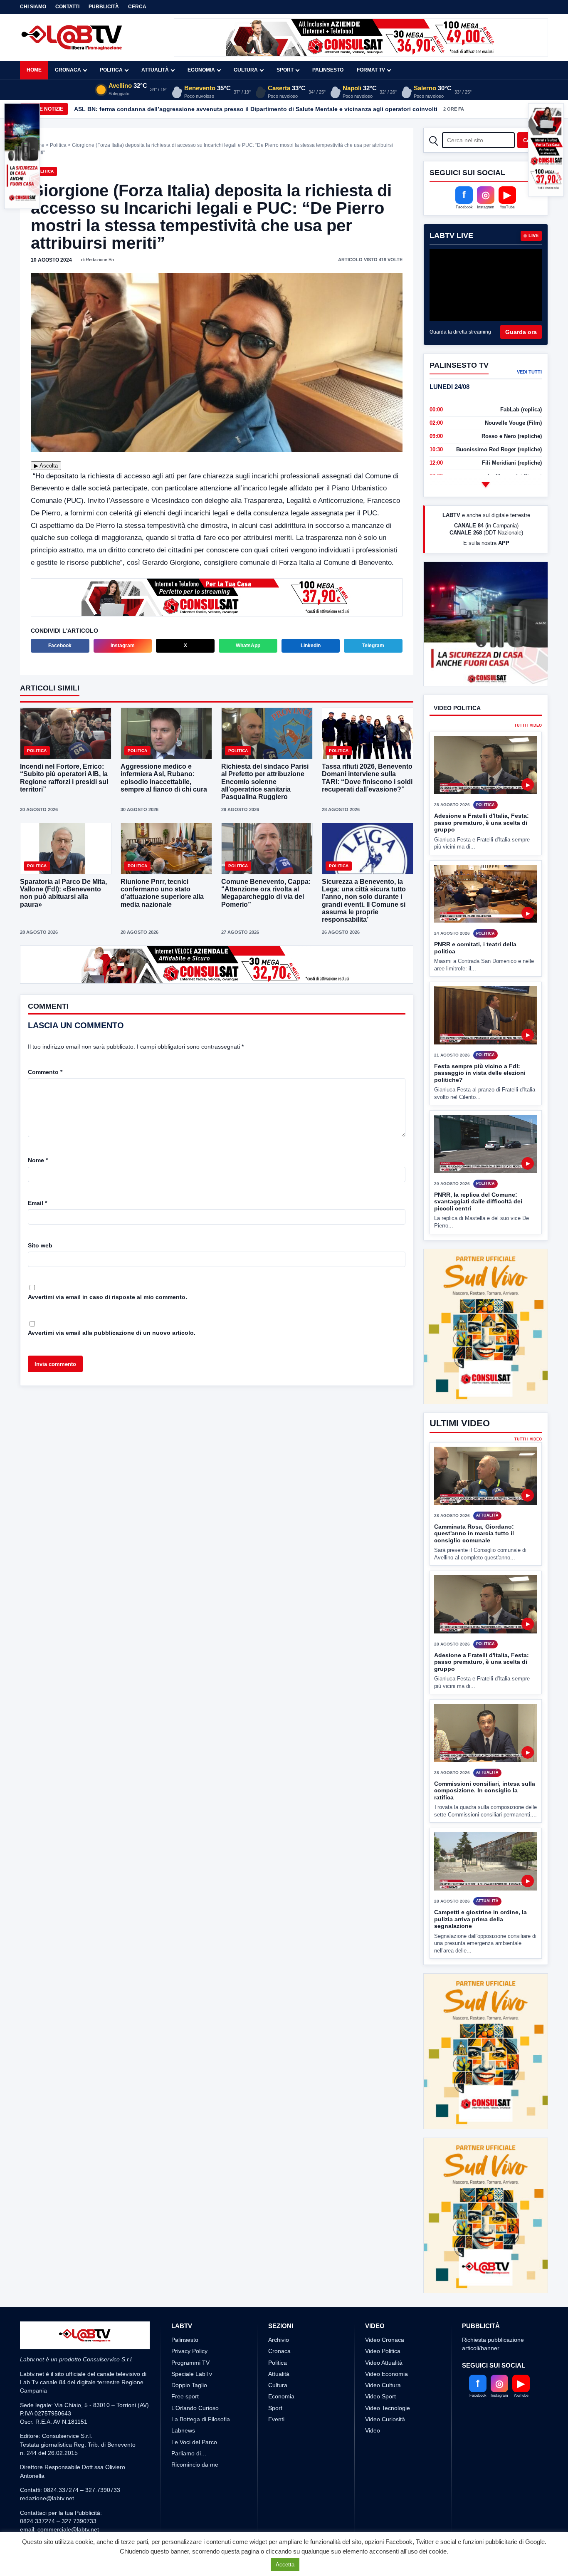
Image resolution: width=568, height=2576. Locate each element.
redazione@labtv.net (47, 2529)
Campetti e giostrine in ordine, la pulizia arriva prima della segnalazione (480, 1950)
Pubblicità (104, 7)
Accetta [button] (285, 2565)
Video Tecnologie (388, 2439)
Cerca (137, 7)
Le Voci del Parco (194, 2473)
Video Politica (383, 2382)
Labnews (183, 2462)
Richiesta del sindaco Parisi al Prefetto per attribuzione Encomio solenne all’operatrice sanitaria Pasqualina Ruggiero (265, 782)
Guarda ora (521, 332)
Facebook (60, 646)
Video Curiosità (385, 2450)
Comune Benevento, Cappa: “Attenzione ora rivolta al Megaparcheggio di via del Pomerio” (266, 893)
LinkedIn (311, 646)
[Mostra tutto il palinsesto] (486, 485)
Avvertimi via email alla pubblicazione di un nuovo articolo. (112, 1333)
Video (373, 2462)
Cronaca (68, 70)
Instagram (123, 646)
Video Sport (380, 2428)
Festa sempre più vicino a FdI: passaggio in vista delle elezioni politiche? (480, 1104)
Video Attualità (384, 2393)
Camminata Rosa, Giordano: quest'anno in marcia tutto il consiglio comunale (474, 1564)
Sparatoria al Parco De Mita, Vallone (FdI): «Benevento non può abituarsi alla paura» (63, 893)
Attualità (155, 70)
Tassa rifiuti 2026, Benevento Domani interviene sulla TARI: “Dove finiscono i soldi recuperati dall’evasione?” (367, 778)
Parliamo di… (189, 2484)
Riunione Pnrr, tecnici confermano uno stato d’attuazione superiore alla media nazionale (162, 893)
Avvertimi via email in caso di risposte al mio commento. (107, 1297)
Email (37, 1203)
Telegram (373, 646)
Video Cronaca (385, 2371)
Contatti (67, 7)
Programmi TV (190, 2393)
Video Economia (386, 2405)
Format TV (371, 70)
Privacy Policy (189, 2382)
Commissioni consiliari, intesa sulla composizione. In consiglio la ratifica (485, 1821)
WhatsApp (248, 646)
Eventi (276, 2450)
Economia (201, 70)
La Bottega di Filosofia (201, 2450)
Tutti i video (528, 756)
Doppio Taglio (189, 2416)
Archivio (279, 2371)
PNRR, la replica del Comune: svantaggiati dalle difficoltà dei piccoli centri (478, 1232)
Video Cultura (383, 2416)
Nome (38, 1160)
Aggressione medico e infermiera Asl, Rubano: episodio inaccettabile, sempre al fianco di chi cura (164, 778)
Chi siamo (33, 7)
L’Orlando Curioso (195, 2439)
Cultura (246, 70)
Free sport (185, 2428)
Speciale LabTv (192, 2405)
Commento (45, 1072)
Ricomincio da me (195, 2496)
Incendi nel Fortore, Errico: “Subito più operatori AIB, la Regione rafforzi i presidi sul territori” (64, 778)
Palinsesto (328, 70)
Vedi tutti (529, 372)
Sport (285, 70)
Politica (111, 70)
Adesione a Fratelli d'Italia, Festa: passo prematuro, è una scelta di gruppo (482, 854)
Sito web (40, 1245)
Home (34, 70)
